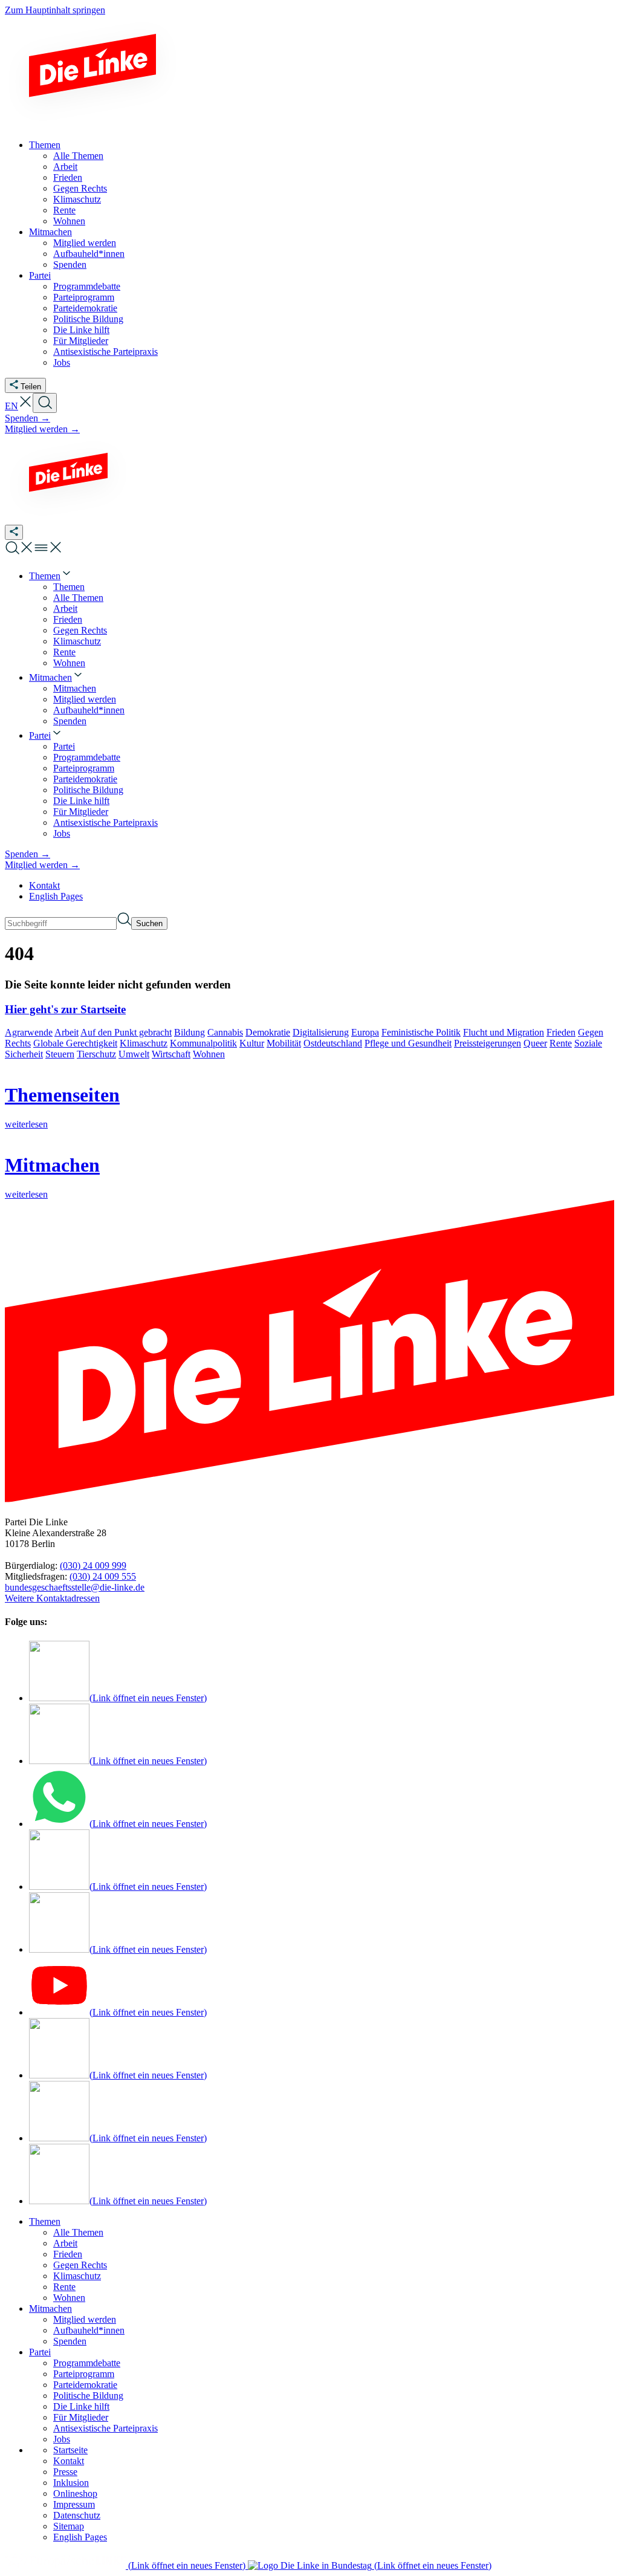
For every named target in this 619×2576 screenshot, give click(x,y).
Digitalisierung (321, 1032)
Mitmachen (50, 2308)
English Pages (56, 896)
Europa (365, 1032)
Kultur (252, 1043)
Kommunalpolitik (203, 1043)
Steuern (60, 1054)
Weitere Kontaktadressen (52, 1598)
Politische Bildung (88, 2396)
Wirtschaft (171, 1054)
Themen (45, 2221)
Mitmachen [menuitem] (50, 232)
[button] (25, 406)
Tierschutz (96, 1054)
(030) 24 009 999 (93, 1565)
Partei (40, 2352)
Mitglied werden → (42, 429)
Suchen (149, 923)
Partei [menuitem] (40, 275)
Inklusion (71, 2483)
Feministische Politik (421, 1032)
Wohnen (209, 1054)
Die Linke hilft (81, 2406)
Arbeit (66, 1032)
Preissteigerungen (488, 1043)
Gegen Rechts (80, 2265)
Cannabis (225, 1032)
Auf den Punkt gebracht (126, 1032)
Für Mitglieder (81, 2417)
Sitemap (69, 2526)
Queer (535, 1043)
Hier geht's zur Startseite (65, 1009)
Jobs (62, 2439)
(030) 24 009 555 (103, 1576)
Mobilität (284, 1043)
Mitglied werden (85, 2319)
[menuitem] (51, 576)
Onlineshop (75, 2493)
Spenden (70, 2341)
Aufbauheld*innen (89, 2330)
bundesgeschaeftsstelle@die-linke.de (75, 1587)
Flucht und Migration (504, 1032)
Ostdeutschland (333, 1043)
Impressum (74, 2504)
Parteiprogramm (84, 2374)
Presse (65, 2472)
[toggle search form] (45, 403)
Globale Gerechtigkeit (75, 1043)
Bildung (190, 1032)
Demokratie (268, 1032)
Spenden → (28, 418)
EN (11, 406)
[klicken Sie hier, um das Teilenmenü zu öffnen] (14, 532)
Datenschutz (77, 2515)
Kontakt (44, 885)
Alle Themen (78, 2232)
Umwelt (134, 1054)
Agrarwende (29, 1032)
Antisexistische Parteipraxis (105, 2428)
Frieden (561, 1032)
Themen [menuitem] (45, 145)
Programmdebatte (87, 2363)
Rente (561, 1043)
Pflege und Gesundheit (408, 1043)
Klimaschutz (144, 1043)
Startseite (70, 2450)
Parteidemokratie (85, 2385)
